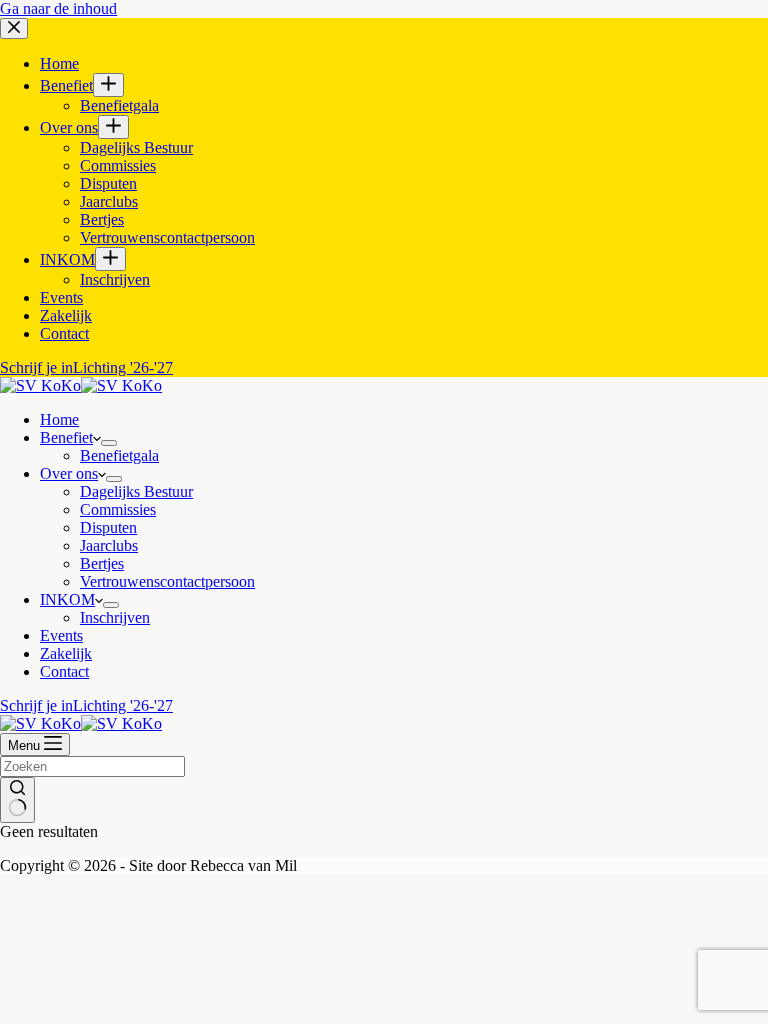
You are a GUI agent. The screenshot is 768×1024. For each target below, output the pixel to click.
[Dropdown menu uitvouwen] (109, 443)
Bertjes (102, 563)
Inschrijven (115, 617)
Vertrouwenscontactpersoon (167, 581)
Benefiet (66, 437)
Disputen (108, 527)
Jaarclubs (109, 545)
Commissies (118, 509)
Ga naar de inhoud (58, 8)
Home (59, 419)
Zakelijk (66, 653)
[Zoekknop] (17, 800)
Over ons (69, 473)
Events (61, 635)
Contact (64, 671)
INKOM (67, 599)
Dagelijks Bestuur (136, 491)
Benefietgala (119, 455)
